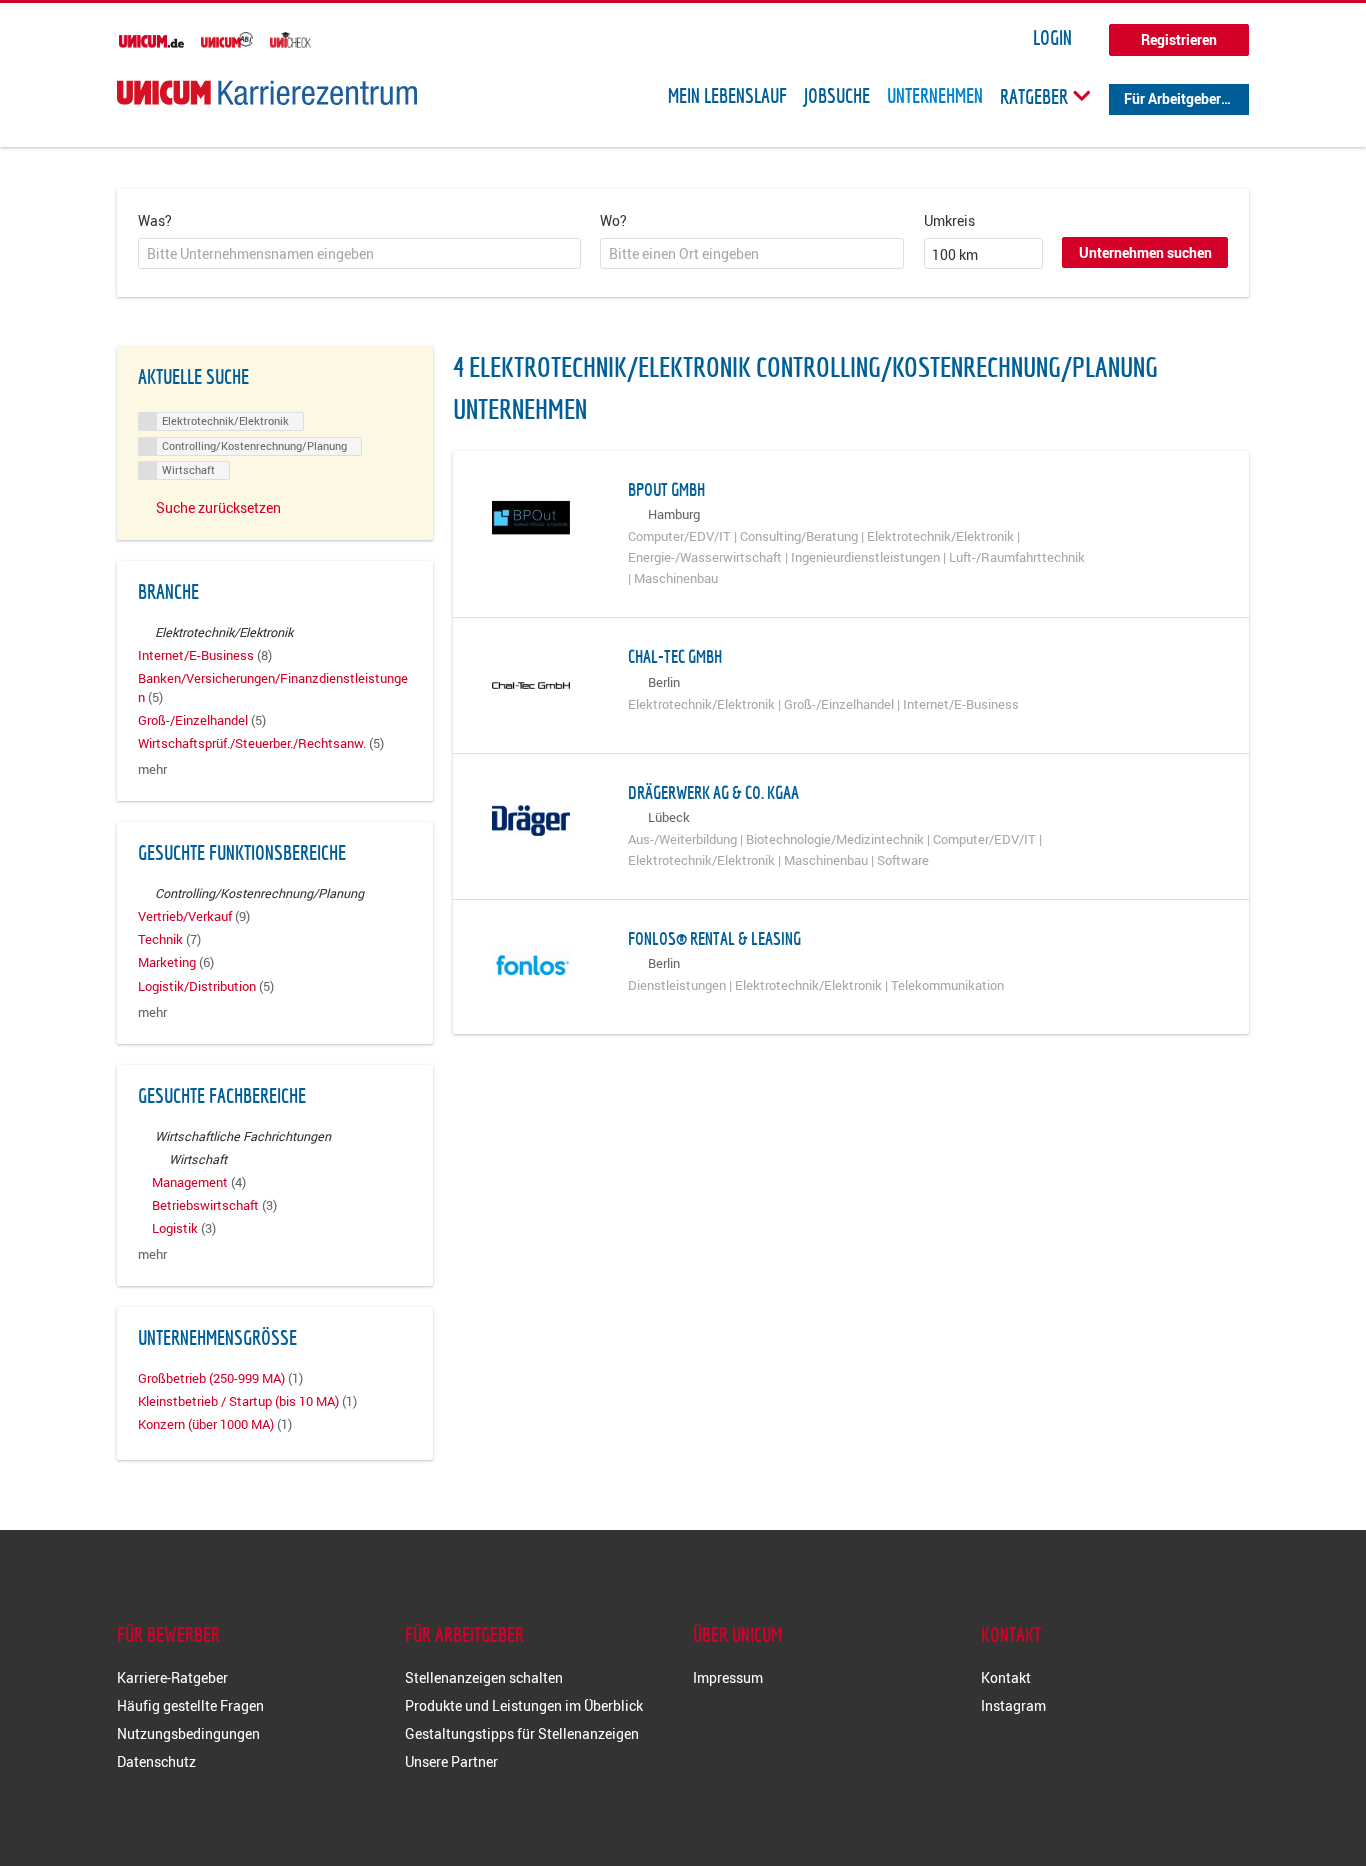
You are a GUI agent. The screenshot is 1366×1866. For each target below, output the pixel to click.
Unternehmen (935, 96)
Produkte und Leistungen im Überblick (524, 1705)
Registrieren (1179, 39)
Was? (155, 220)
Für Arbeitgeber (1172, 98)
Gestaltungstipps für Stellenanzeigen (522, 1733)
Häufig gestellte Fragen (190, 1705)
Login (1052, 38)
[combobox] (359, 254)
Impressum (728, 1677)
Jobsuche (837, 96)
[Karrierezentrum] (267, 92)
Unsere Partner (451, 1761)
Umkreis (949, 220)
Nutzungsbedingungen (188, 1733)
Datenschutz (156, 1761)
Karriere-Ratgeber (172, 1677)
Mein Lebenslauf (727, 96)
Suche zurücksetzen (218, 507)
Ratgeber (1036, 96)
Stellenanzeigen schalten (484, 1677)
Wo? (613, 220)
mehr (152, 769)
